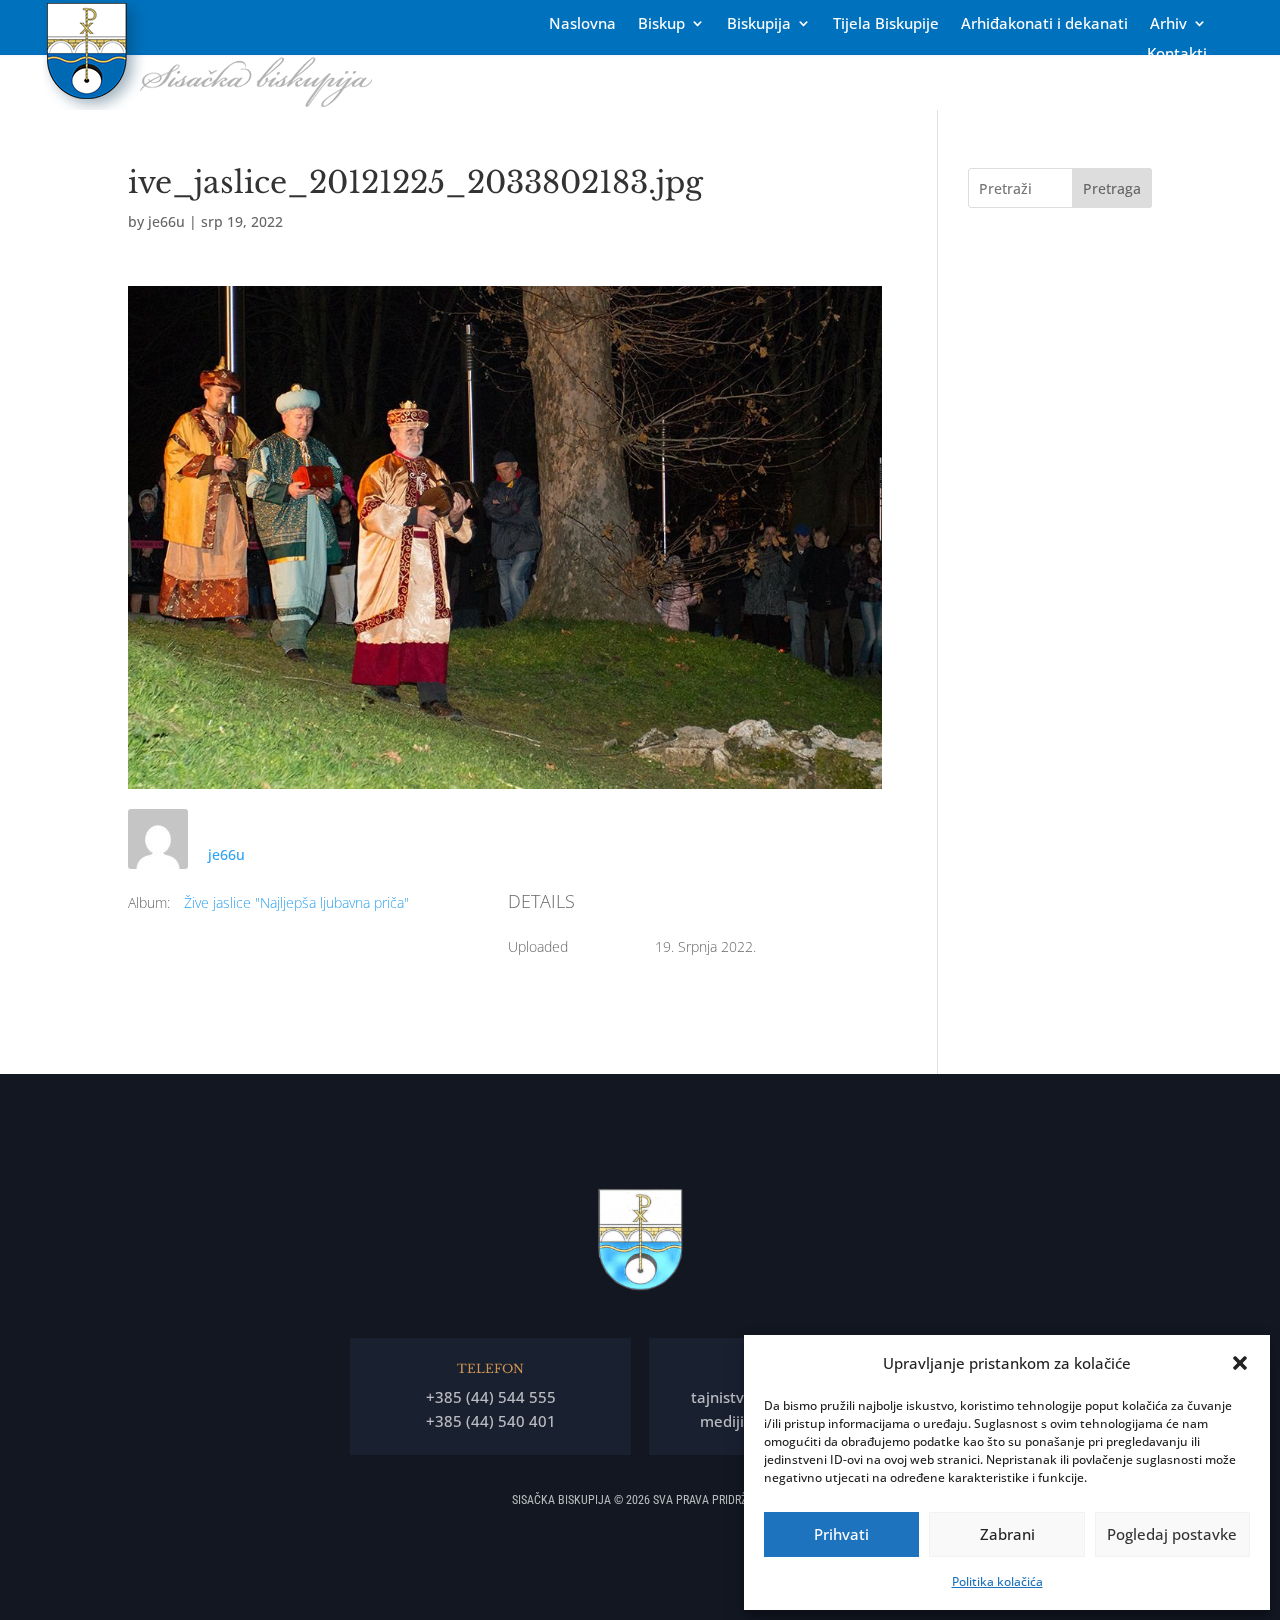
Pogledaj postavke (1172, 1534)
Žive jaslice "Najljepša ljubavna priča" (296, 902)
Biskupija (759, 24)
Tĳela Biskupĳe (886, 24)
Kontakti (1177, 54)
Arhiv (1168, 24)
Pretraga (1112, 188)
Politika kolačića (997, 1581)
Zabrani (1007, 1534)
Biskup (661, 24)
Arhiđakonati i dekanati (1044, 24)
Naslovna (582, 24)
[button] (1240, 1363)
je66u (166, 221)
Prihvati (841, 1534)
